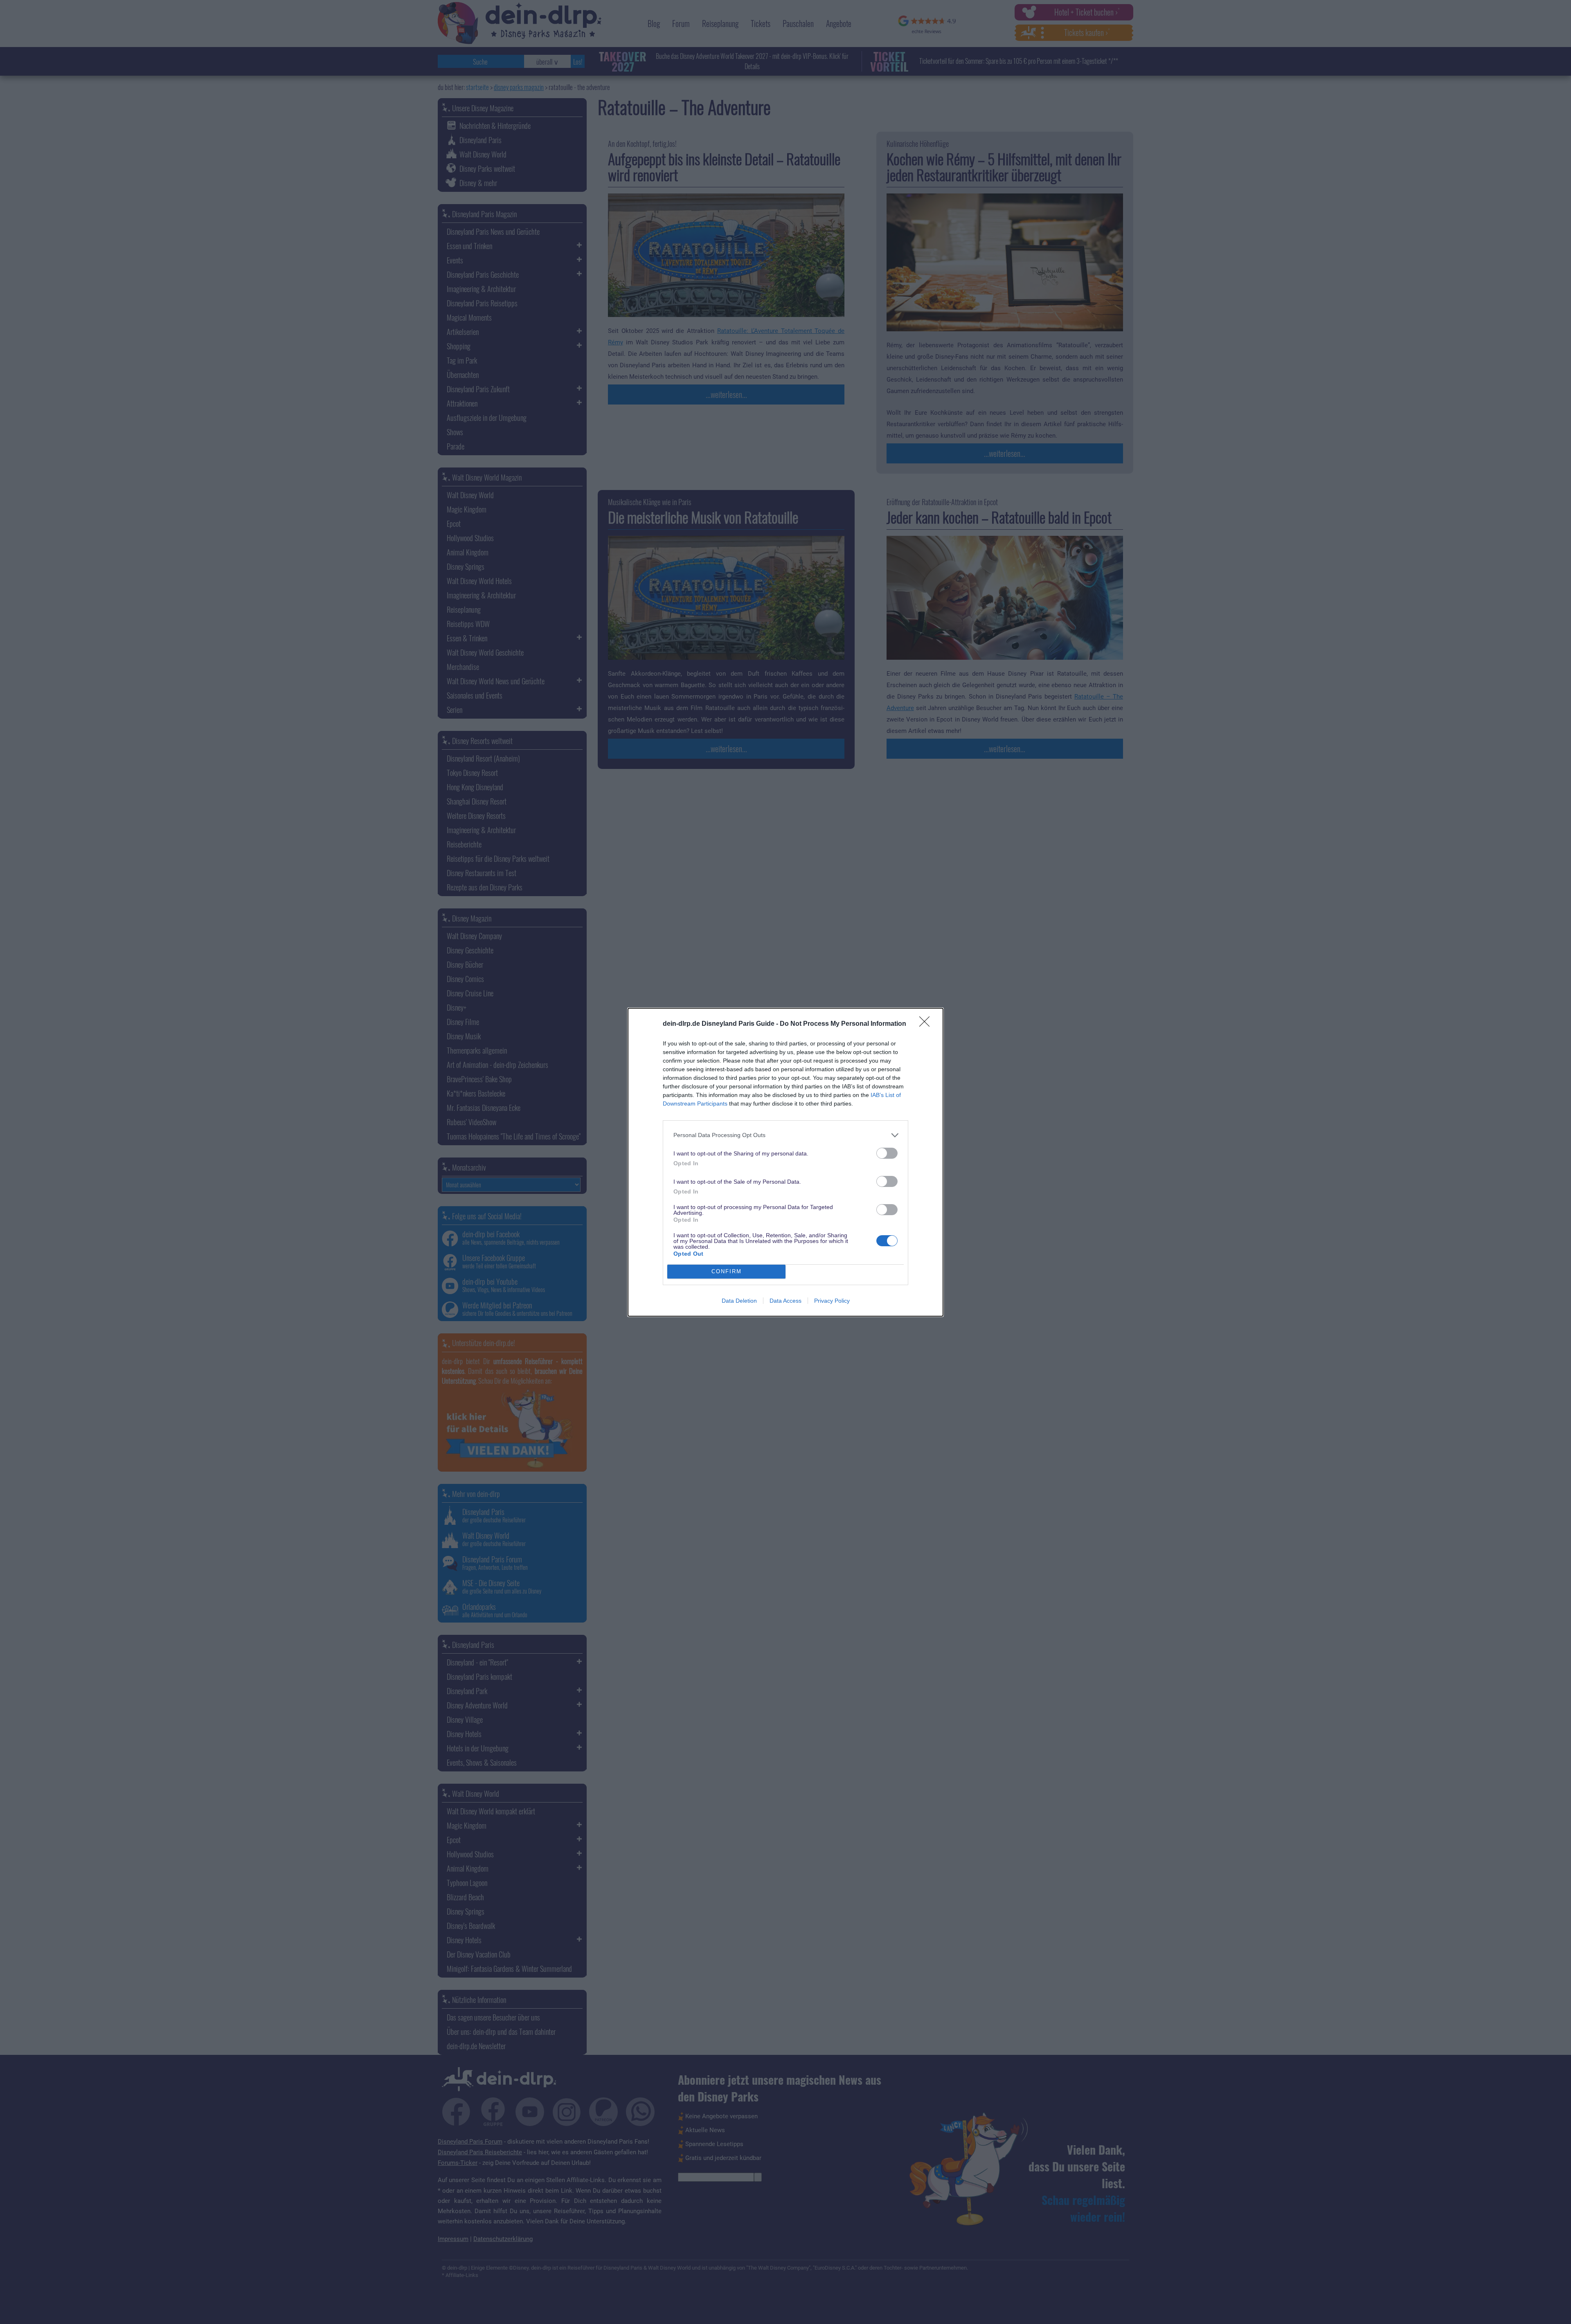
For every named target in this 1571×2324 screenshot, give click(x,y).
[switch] (887, 1153)
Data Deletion (739, 1301)
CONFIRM (727, 1271)
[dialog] (785, 1162)
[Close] (927, 1024)
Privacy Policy (832, 1301)
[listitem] (785, 1135)
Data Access (785, 1301)
